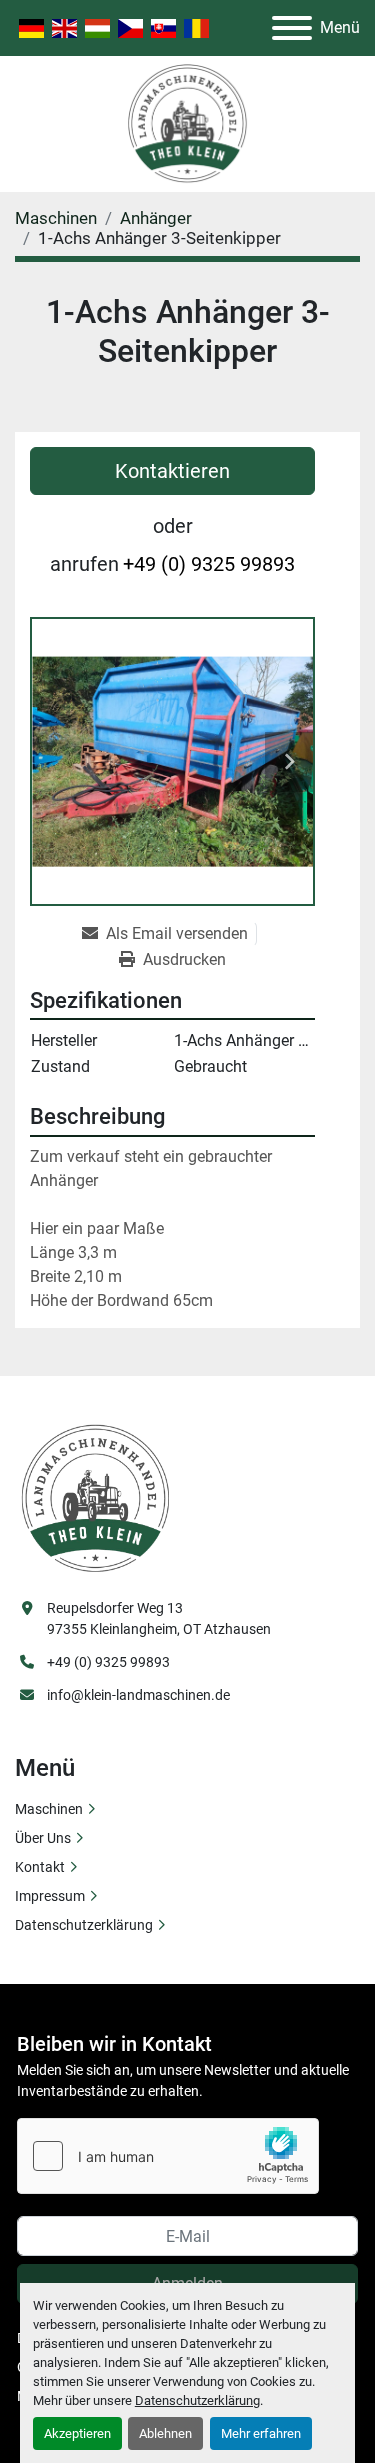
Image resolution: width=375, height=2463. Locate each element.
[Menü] (292, 28)
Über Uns (43, 1838)
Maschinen (49, 1809)
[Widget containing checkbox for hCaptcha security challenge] (168, 2156)
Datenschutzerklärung (197, 2400)
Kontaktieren (172, 471)
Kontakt (40, 1867)
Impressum (50, 1896)
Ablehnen (165, 2433)
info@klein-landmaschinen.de (138, 1695)
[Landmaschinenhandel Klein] (95, 1498)
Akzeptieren (77, 2433)
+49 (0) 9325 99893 (209, 564)
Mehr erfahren (261, 2433)
